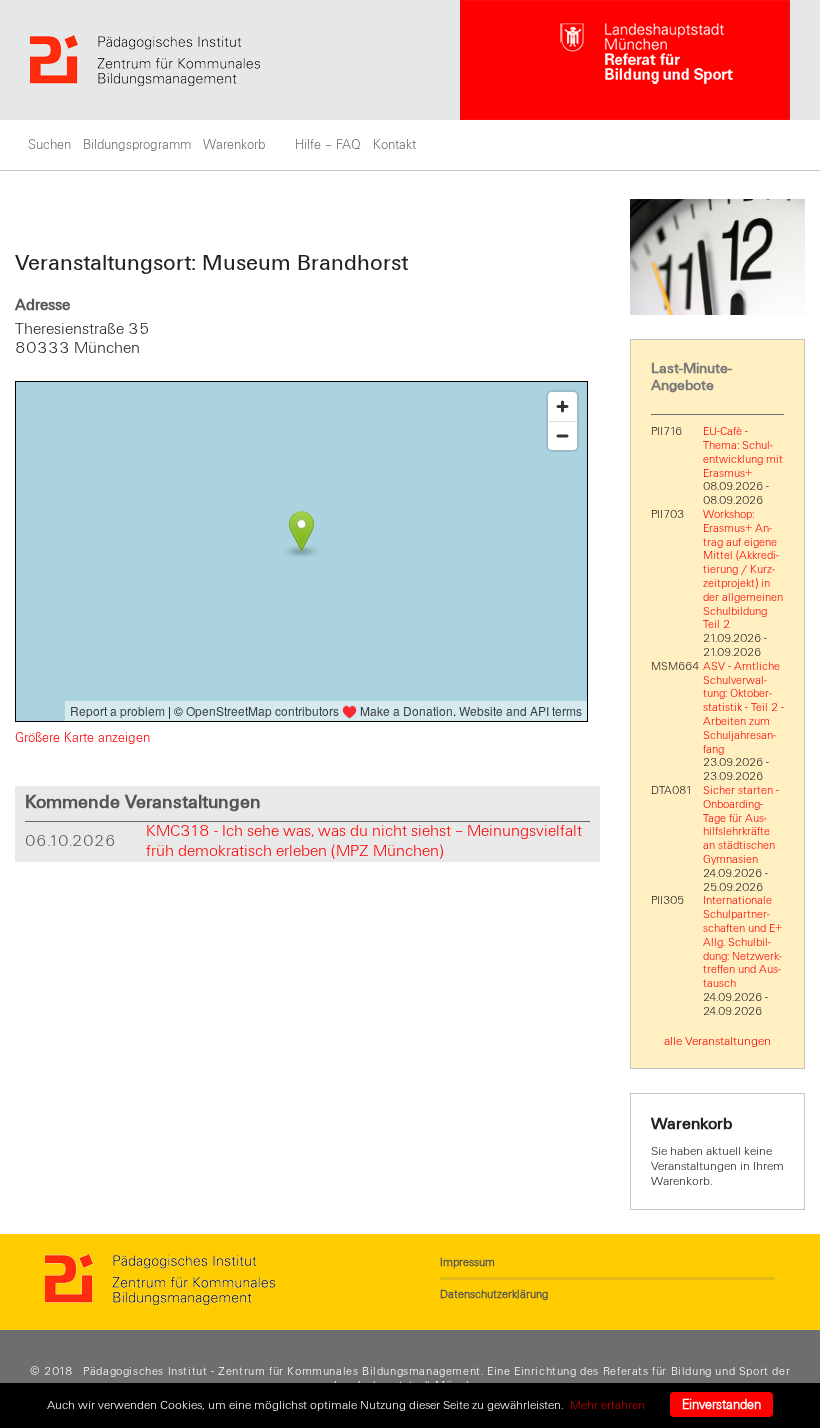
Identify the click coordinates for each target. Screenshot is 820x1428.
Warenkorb (234, 145)
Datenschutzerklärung (494, 1294)
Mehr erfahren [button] (607, 1405)
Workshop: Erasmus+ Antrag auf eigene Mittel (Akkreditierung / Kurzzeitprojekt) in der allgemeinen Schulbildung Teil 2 (743, 569)
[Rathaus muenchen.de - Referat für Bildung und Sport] (625, 60)
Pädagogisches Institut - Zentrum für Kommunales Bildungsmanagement (282, 1371)
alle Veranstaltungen (717, 1041)
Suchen (49, 145)
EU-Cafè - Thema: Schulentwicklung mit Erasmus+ (743, 451)
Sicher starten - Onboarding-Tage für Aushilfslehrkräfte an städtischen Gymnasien (741, 824)
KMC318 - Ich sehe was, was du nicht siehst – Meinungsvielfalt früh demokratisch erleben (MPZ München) (364, 841)
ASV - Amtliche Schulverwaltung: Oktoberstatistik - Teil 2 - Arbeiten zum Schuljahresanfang (743, 707)
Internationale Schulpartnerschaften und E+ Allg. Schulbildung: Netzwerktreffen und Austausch (742, 941)
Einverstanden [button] (721, 1405)
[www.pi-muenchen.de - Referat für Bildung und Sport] (245, 60)
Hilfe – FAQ (328, 145)
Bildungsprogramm (137, 145)
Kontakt (394, 145)
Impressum (467, 1262)
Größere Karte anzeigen (82, 738)
